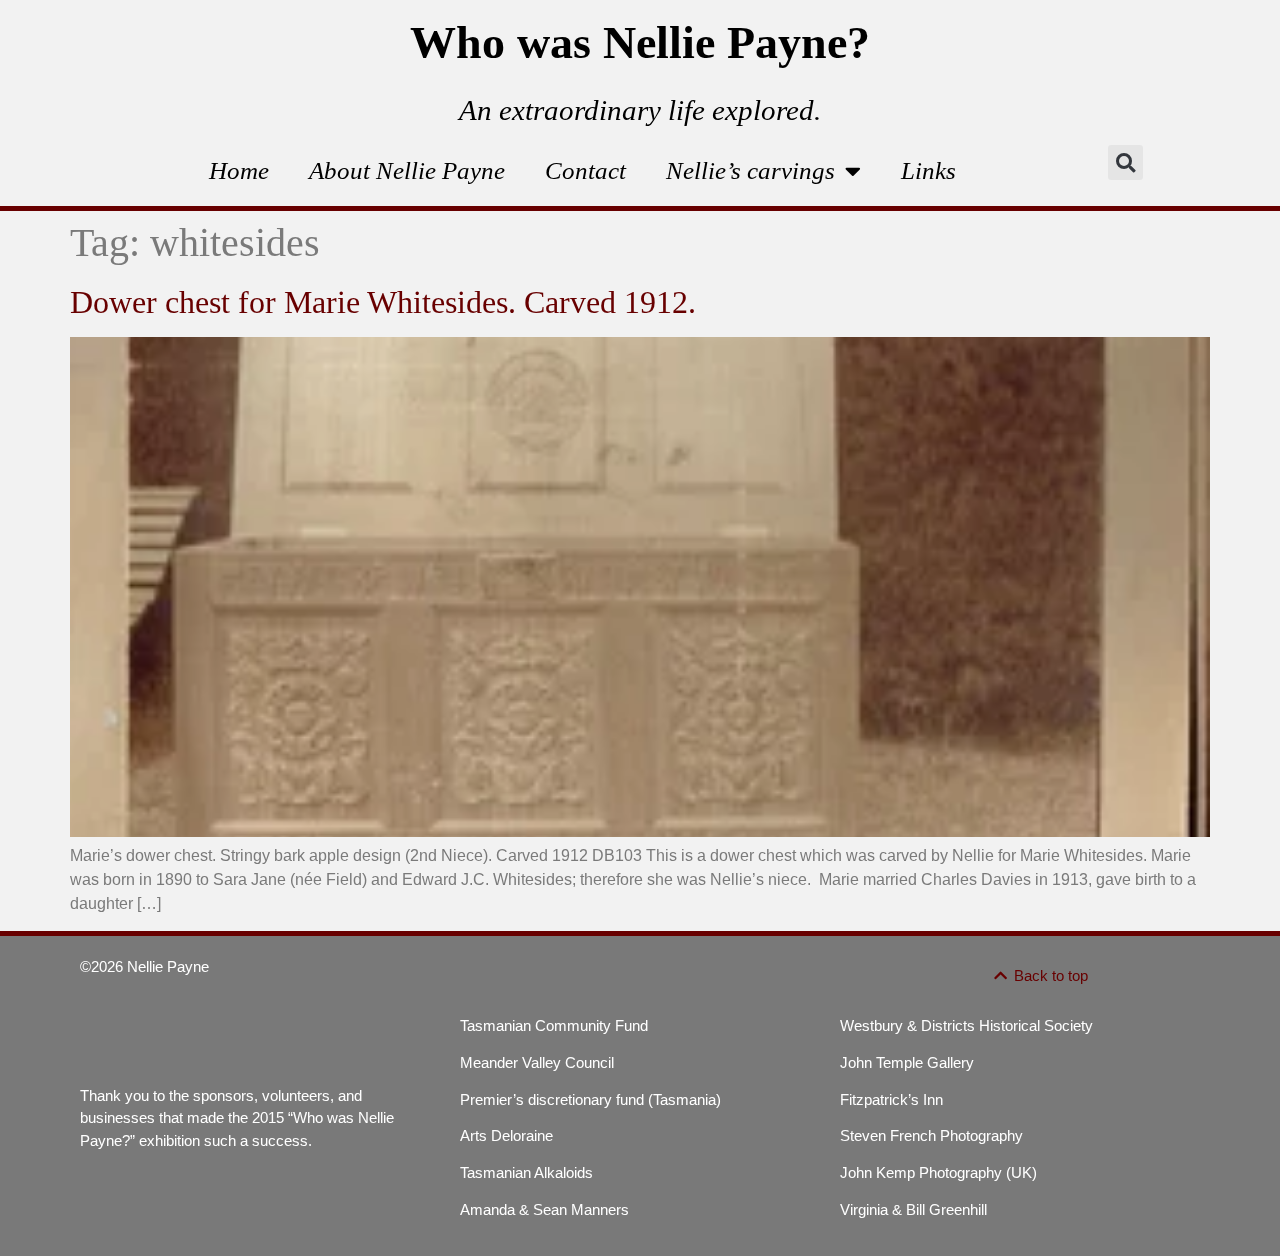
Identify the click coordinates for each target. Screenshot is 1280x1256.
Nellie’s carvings (750, 170)
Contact (585, 170)
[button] (1125, 162)
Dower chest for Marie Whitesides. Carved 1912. (383, 302)
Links (928, 170)
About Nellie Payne (407, 170)
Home (239, 170)
